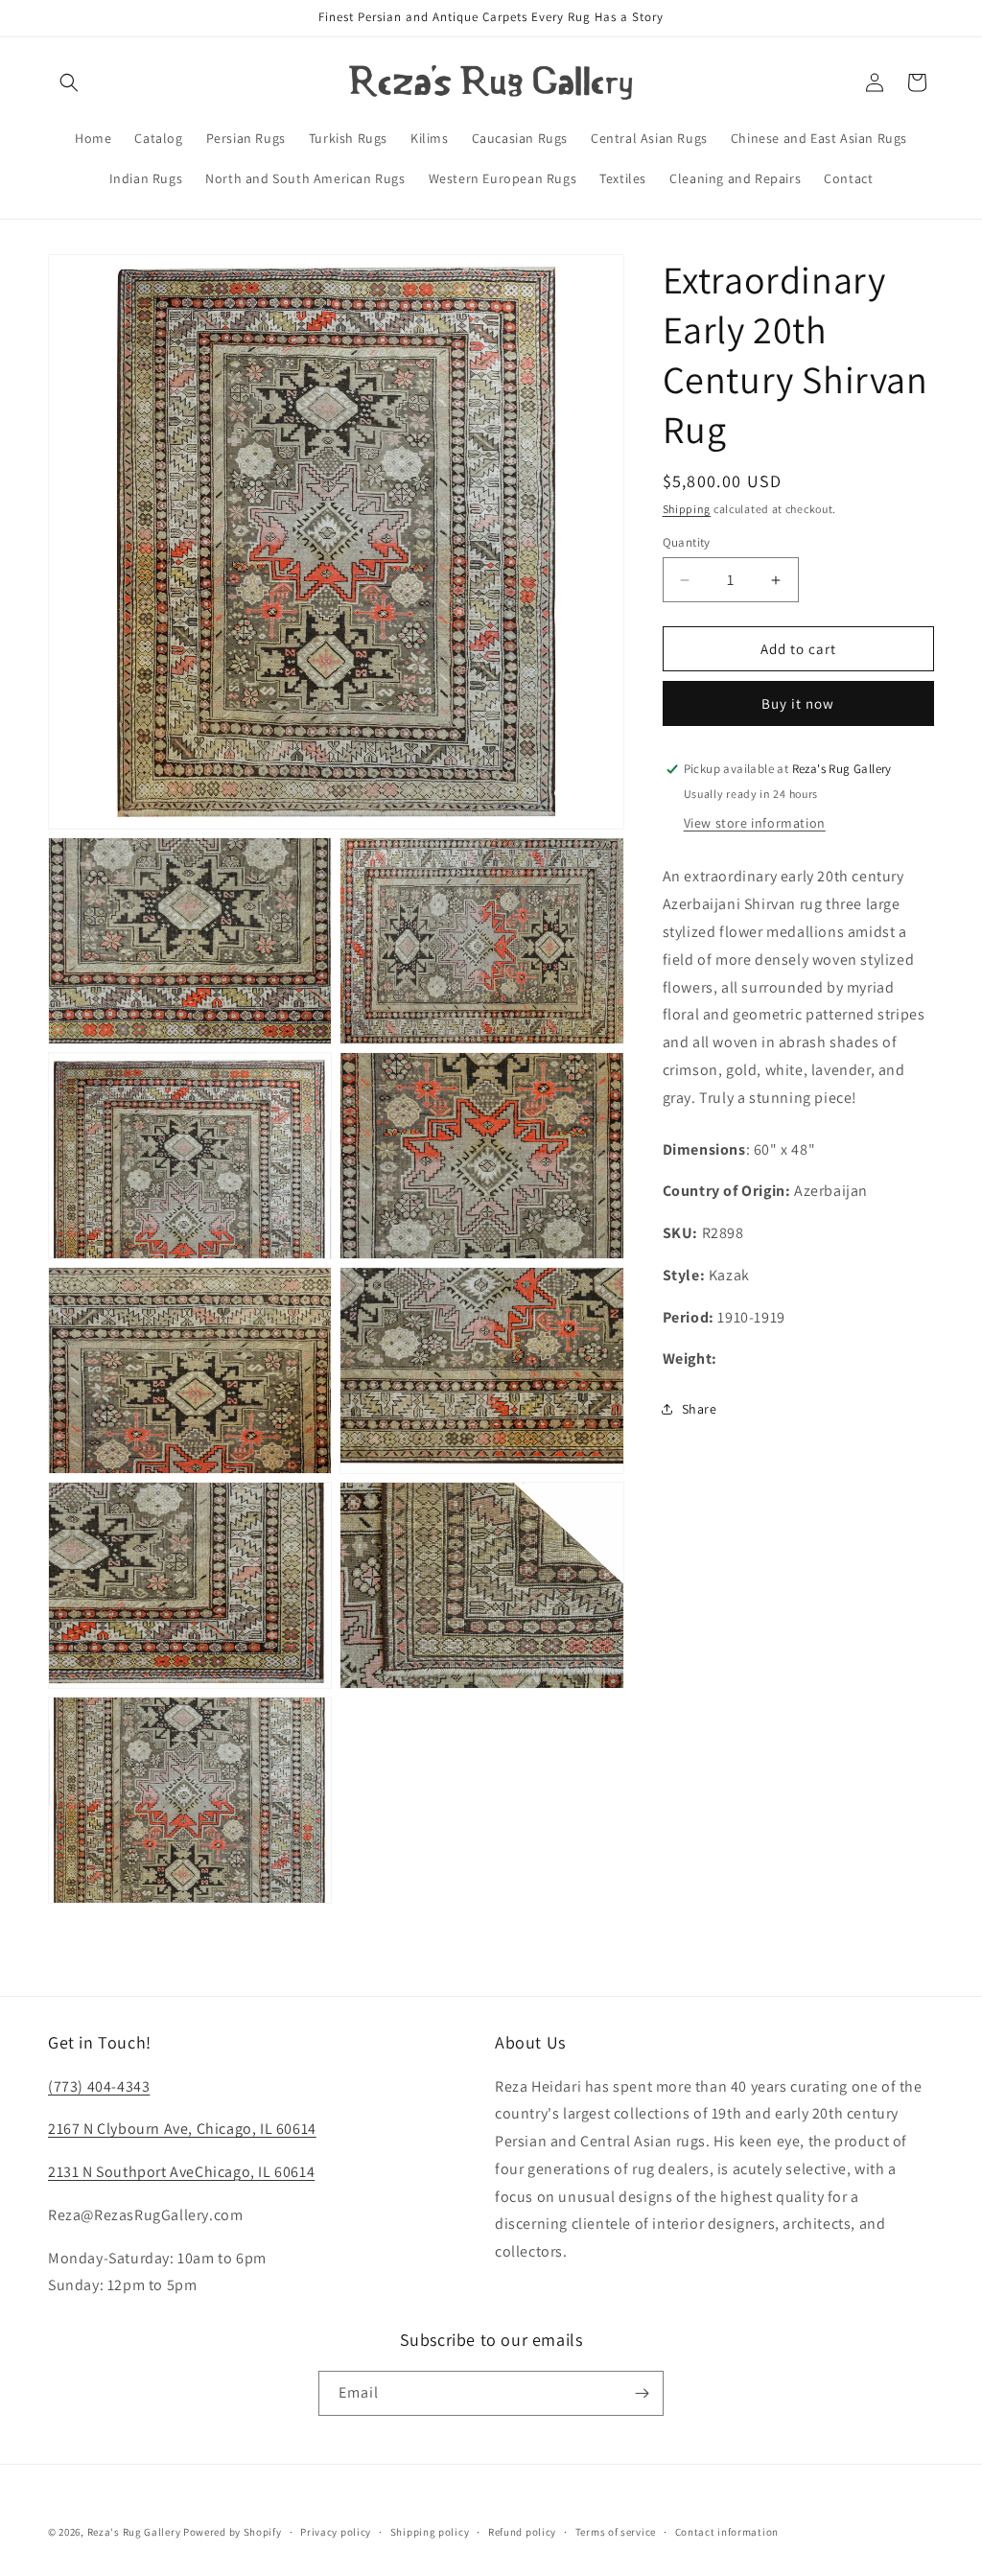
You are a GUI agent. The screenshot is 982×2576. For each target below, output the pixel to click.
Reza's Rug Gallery (134, 2532)
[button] (69, 82)
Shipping (687, 509)
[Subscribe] (642, 2393)
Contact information (727, 2532)
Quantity (687, 542)
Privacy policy (336, 2532)
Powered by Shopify (233, 2532)
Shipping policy (430, 2532)
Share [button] (700, 1409)
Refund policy (522, 2532)
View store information (755, 823)
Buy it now (798, 703)
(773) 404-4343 (99, 2086)
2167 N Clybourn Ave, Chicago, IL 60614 (182, 2129)
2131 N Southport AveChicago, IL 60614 (181, 2172)
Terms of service (616, 2532)
